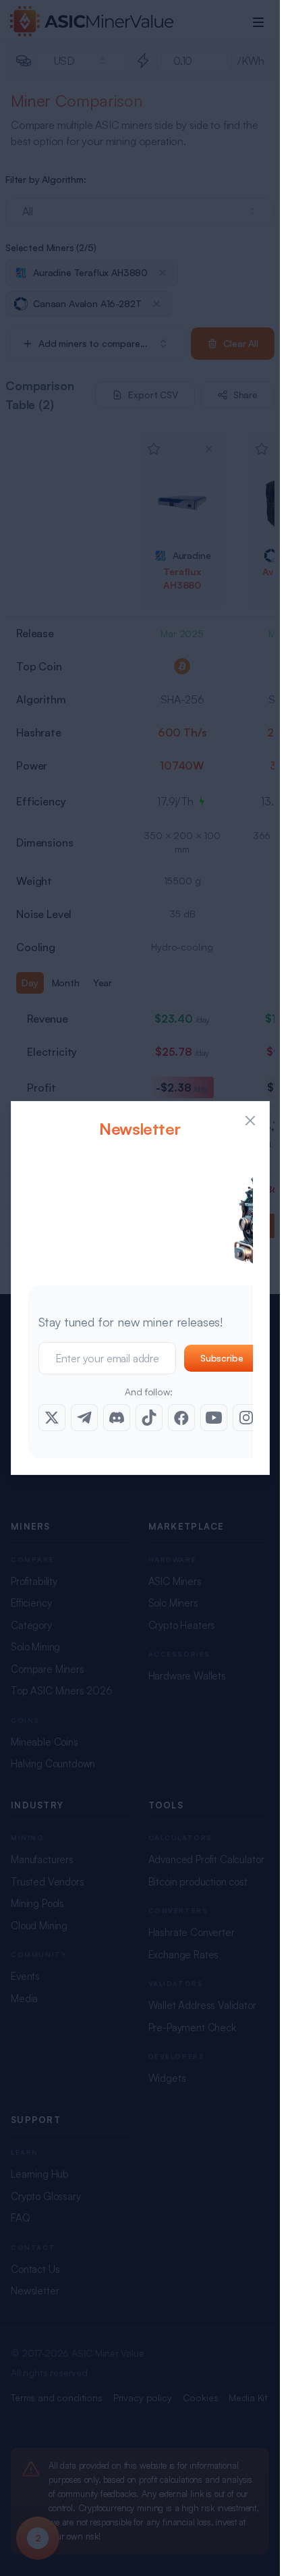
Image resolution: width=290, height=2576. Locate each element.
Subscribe (222, 1358)
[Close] (250, 1121)
